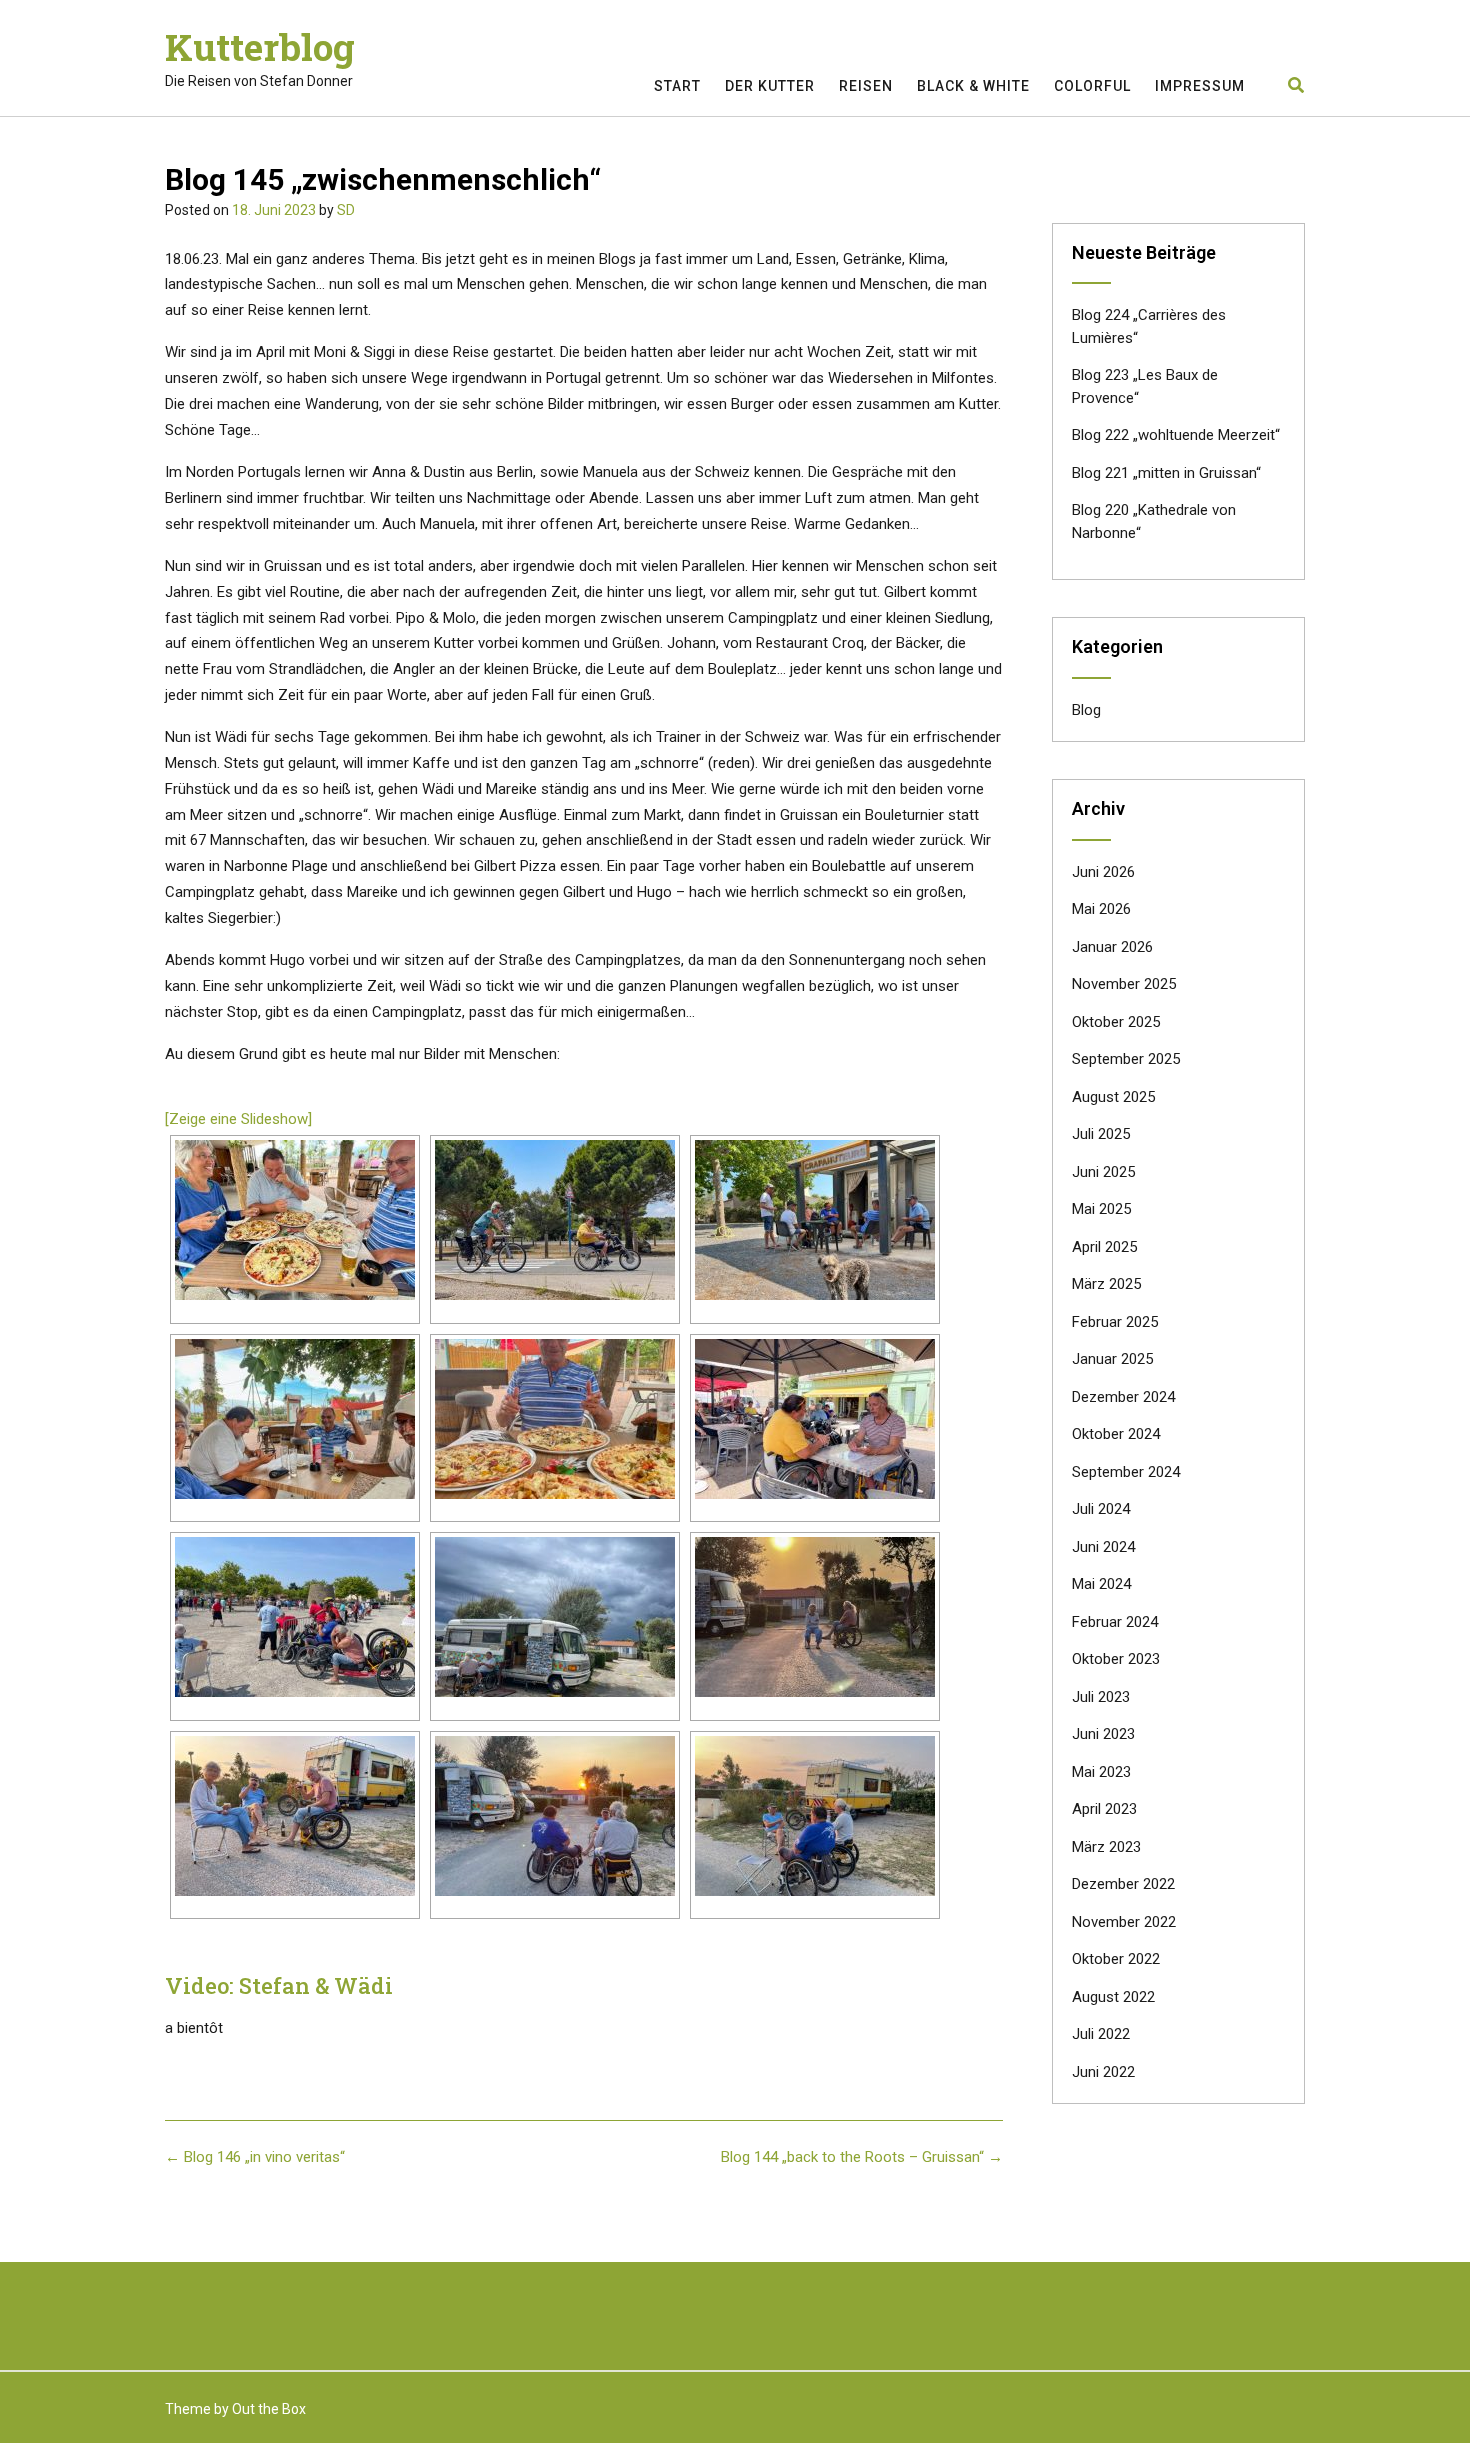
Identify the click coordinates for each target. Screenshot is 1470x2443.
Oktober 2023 (1116, 1659)
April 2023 (1104, 1809)
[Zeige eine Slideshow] (238, 1119)
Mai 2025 (1101, 1209)
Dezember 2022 (1123, 1884)
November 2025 (1124, 984)
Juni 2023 (1103, 1734)
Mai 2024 (1101, 1584)
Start (677, 86)
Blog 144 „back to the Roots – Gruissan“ (862, 2157)
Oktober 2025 (1116, 1022)
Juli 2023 (1101, 1697)
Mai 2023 (1101, 1772)
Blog (1086, 710)
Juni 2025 (1103, 1172)
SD (346, 210)
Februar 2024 (1115, 1622)
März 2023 (1106, 1847)
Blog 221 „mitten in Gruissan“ (1166, 473)
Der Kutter (770, 86)
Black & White (973, 86)
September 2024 (1126, 1472)
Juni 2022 (1103, 2072)
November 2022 (1124, 1922)
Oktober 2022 (1116, 1959)
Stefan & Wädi (316, 1985)
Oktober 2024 (1116, 1434)
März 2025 (1106, 1284)
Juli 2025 (1101, 1134)
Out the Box (269, 2409)
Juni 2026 (1103, 872)
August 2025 (1113, 1097)
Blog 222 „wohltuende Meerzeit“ (1176, 435)
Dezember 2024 (1123, 1397)
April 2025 (1104, 1247)
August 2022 (1113, 1997)
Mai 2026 (1101, 909)
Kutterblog (260, 47)
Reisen (866, 86)
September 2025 (1126, 1059)
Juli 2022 (1101, 2034)
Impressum (1200, 86)
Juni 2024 (1103, 1547)
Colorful (1092, 86)
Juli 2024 (1101, 1509)
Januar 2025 (1112, 1359)
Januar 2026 (1112, 947)
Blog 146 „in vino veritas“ (255, 2157)
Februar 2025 (1115, 1322)
